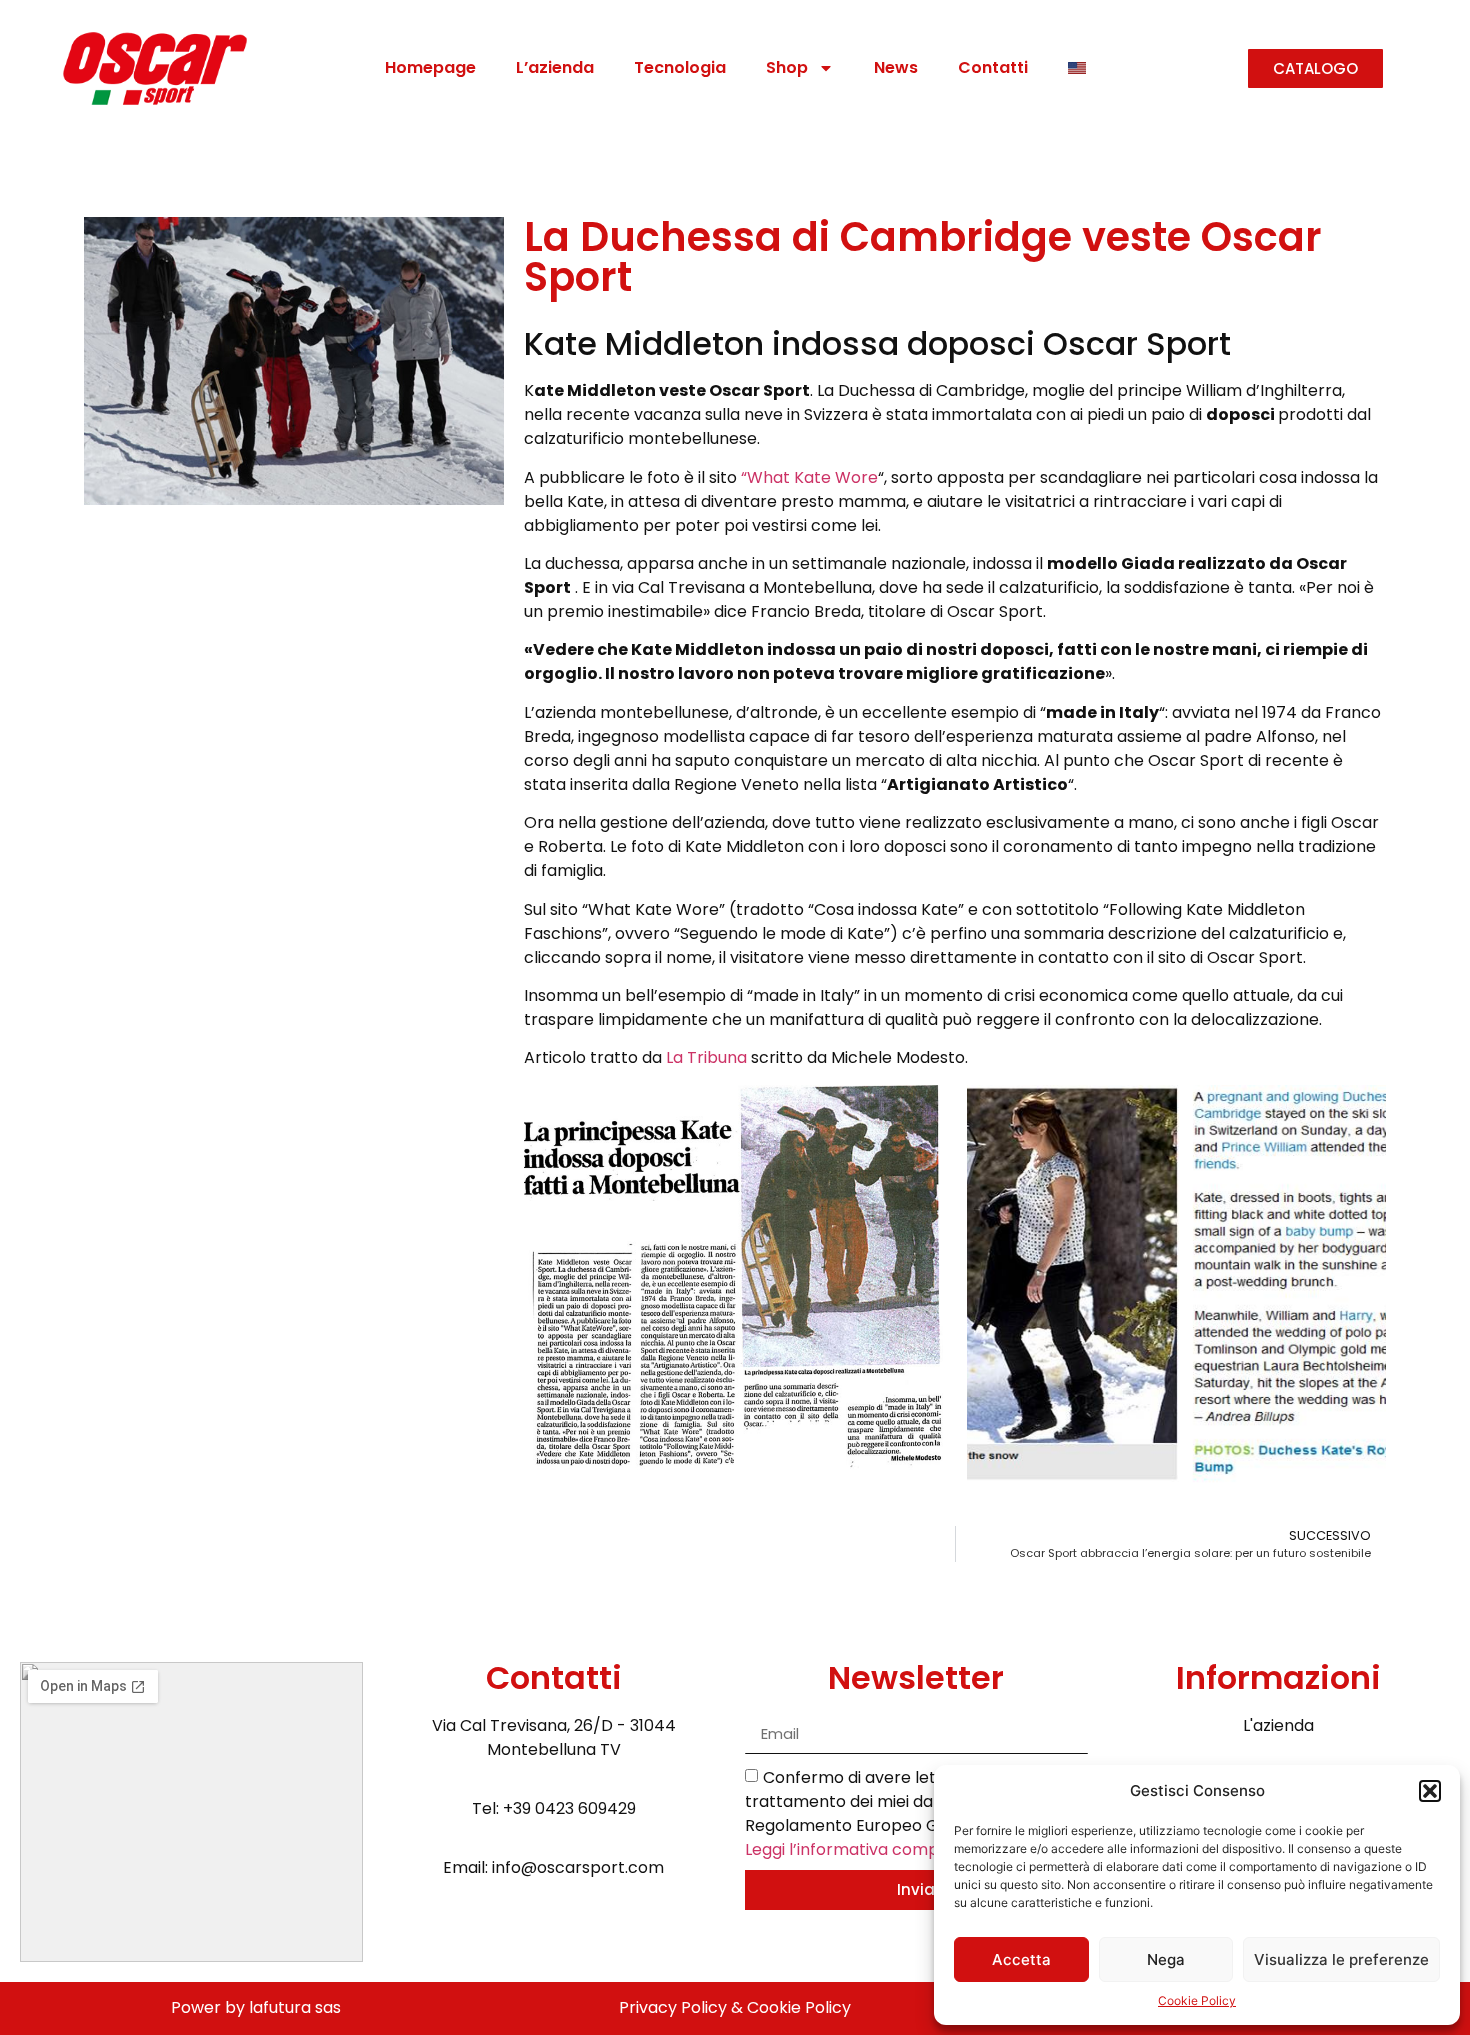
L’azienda (555, 67)
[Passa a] (1077, 68)
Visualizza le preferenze (1341, 1959)
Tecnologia (680, 67)
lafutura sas (295, 2007)
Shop (787, 67)
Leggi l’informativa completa (857, 1848)
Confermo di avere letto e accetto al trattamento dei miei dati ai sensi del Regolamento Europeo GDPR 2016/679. (899, 1812)
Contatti (993, 67)
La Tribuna (706, 1057)
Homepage (430, 67)
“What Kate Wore (809, 477)
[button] (1430, 1791)
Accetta (1021, 1959)
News (896, 67)
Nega (1166, 1959)
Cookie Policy (1197, 2000)
